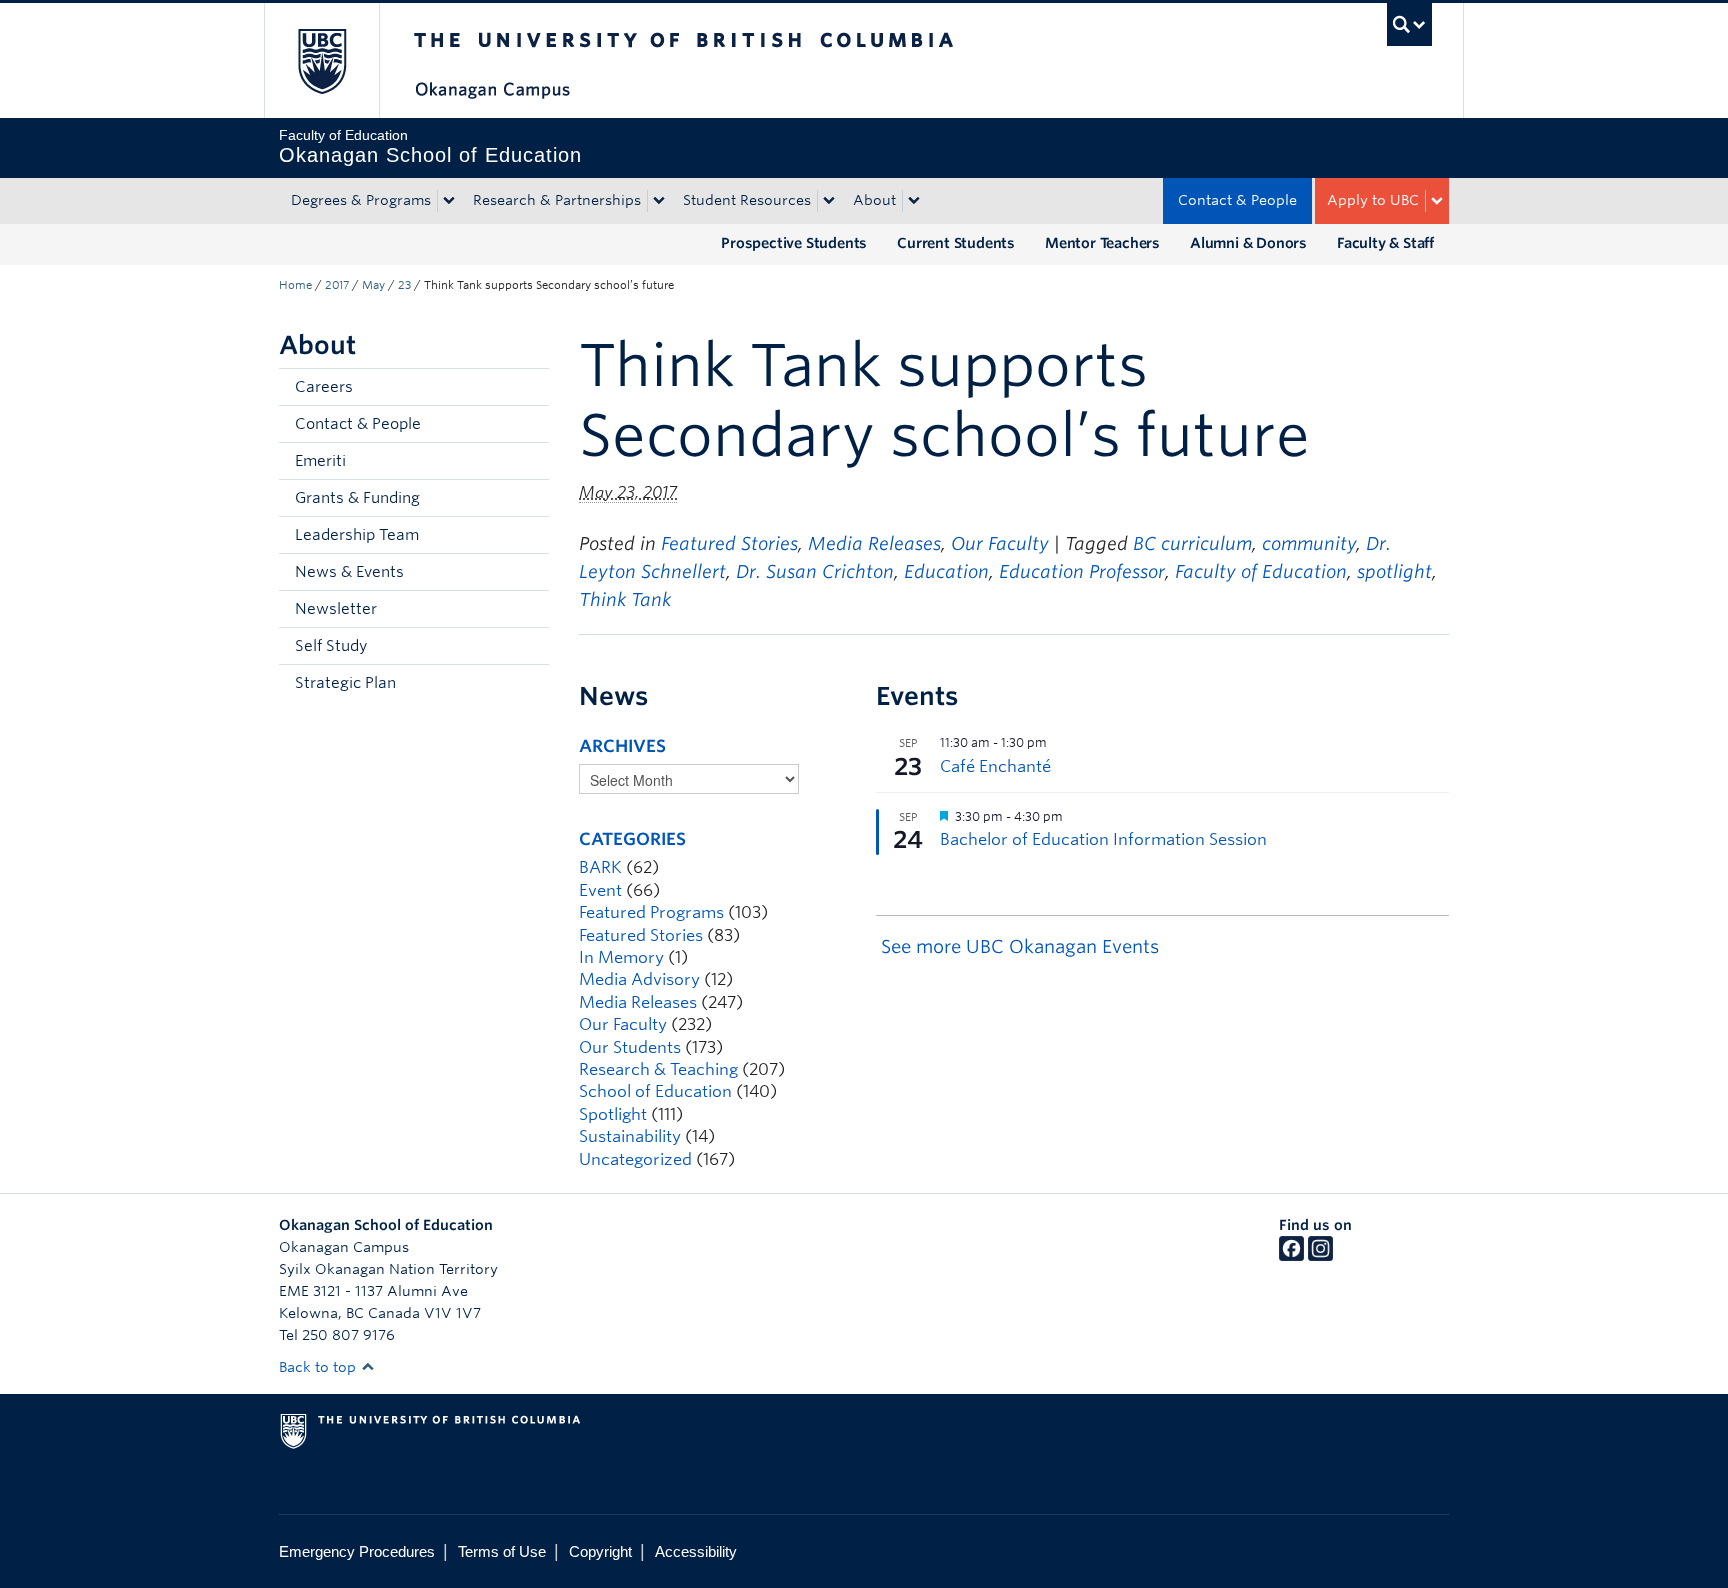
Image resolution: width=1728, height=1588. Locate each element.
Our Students (630, 1047)
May (373, 285)
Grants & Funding (357, 498)
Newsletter (336, 609)
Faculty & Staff (1385, 243)
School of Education (655, 1091)
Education (946, 571)
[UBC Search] (1409, 24)
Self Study (331, 646)
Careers (324, 387)
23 (404, 285)
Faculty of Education (1261, 571)
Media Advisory (639, 979)
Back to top (319, 1367)
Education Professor (1082, 571)
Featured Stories (729, 543)
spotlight (1394, 571)
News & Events (349, 572)
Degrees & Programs (361, 200)
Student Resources (747, 200)
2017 (337, 285)
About (874, 200)
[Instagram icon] (1320, 1256)
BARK (600, 867)
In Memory (621, 957)
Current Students (956, 243)
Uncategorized (635, 1159)
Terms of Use (502, 1551)
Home (295, 285)
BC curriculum (1192, 543)
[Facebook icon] (1291, 1256)
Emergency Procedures (357, 1551)
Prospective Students (794, 243)
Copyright (600, 1551)
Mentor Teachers (1102, 243)
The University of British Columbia (321, 60)
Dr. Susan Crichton (815, 571)
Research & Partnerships (557, 200)
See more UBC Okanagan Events (1020, 946)
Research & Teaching (658, 1069)
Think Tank (625, 599)
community (1309, 543)
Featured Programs (651, 912)
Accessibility (696, 1551)
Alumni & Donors (1248, 243)
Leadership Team (357, 535)
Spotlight (613, 1114)
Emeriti (320, 461)
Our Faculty (1000, 543)
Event (600, 890)
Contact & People (1237, 200)
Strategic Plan (345, 683)
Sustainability (630, 1136)
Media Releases (874, 543)
